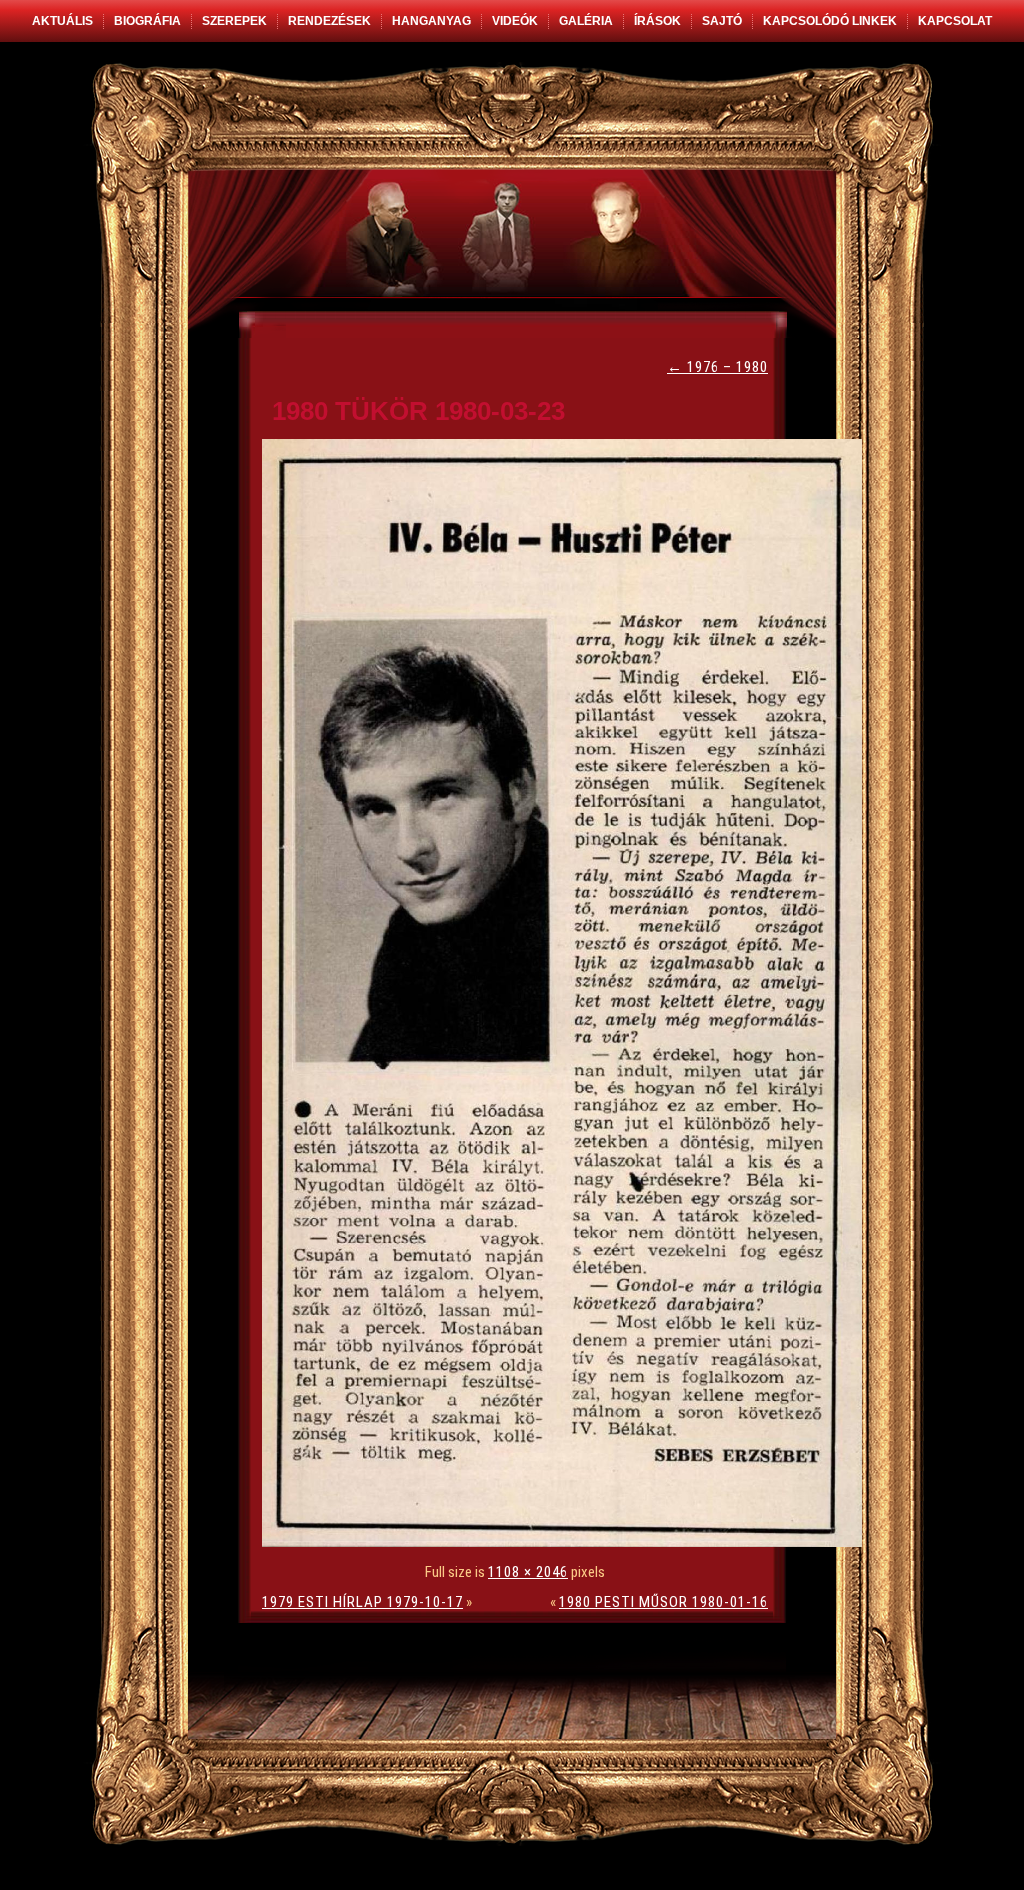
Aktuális (62, 21)
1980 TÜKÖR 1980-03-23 (418, 411)
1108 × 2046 (528, 1572)
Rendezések (329, 21)
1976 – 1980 (717, 367)
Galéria (586, 21)
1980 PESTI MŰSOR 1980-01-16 (663, 1602)
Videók (515, 21)
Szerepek (234, 21)
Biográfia (147, 21)
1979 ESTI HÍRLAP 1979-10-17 (362, 1602)
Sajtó (722, 21)
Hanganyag (431, 21)
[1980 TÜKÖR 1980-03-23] (567, 1542)
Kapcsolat (955, 21)
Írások (657, 21)
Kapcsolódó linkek (830, 21)
